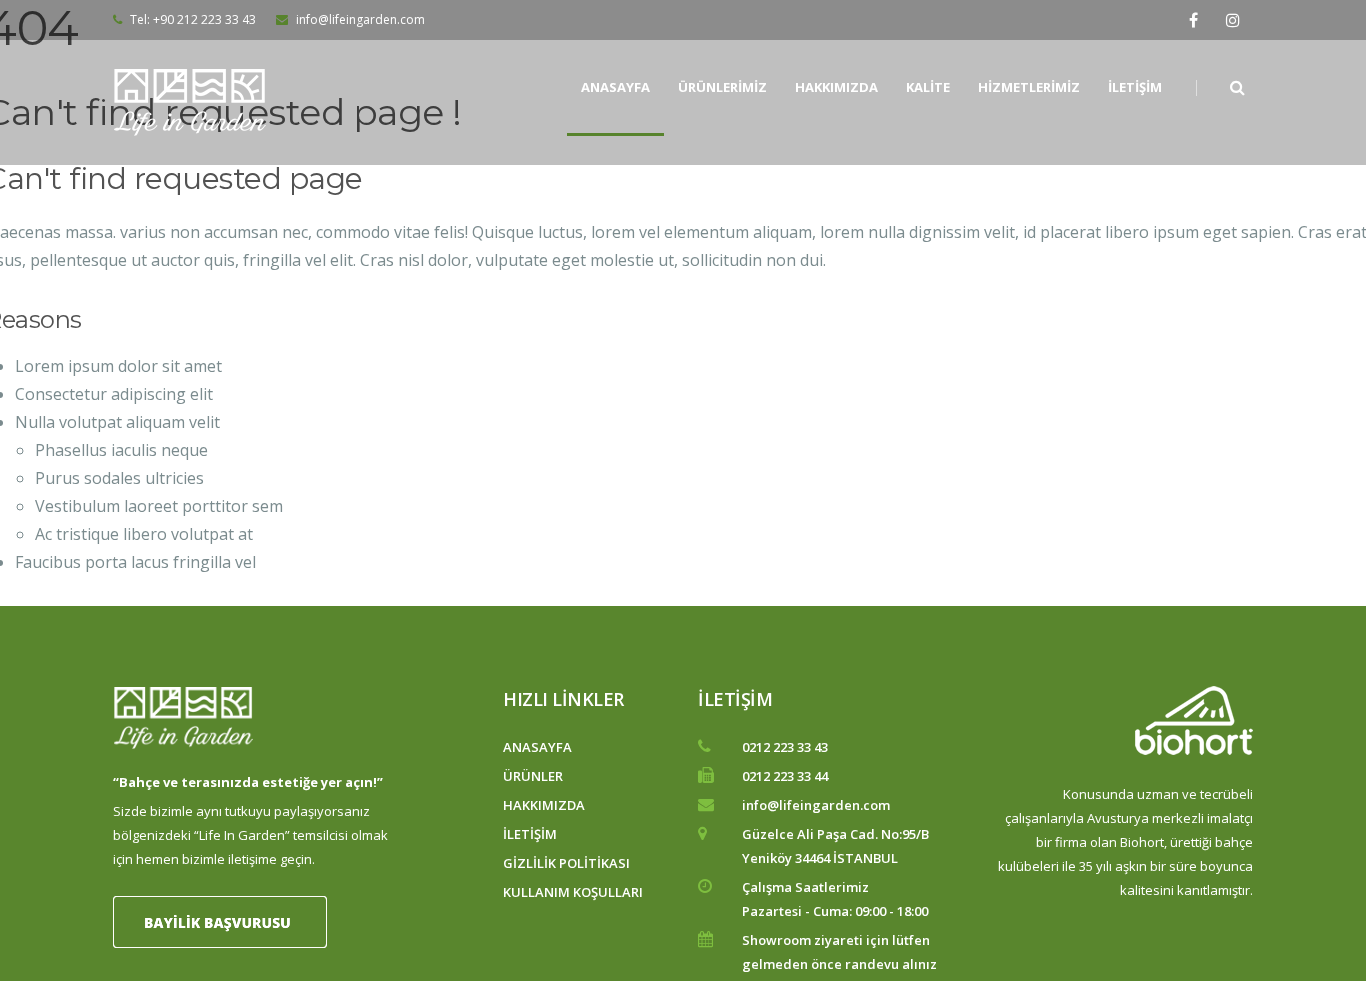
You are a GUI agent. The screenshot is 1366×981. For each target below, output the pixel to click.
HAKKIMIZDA (544, 805)
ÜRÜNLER (533, 776)
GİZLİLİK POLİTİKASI (566, 863)
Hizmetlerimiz (1029, 87)
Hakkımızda (836, 87)
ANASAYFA (537, 747)
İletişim (1135, 87)
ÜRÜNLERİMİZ (722, 87)
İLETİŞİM (530, 834)
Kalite (928, 87)
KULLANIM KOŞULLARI (573, 892)
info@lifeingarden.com (359, 19)
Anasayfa (615, 87)
